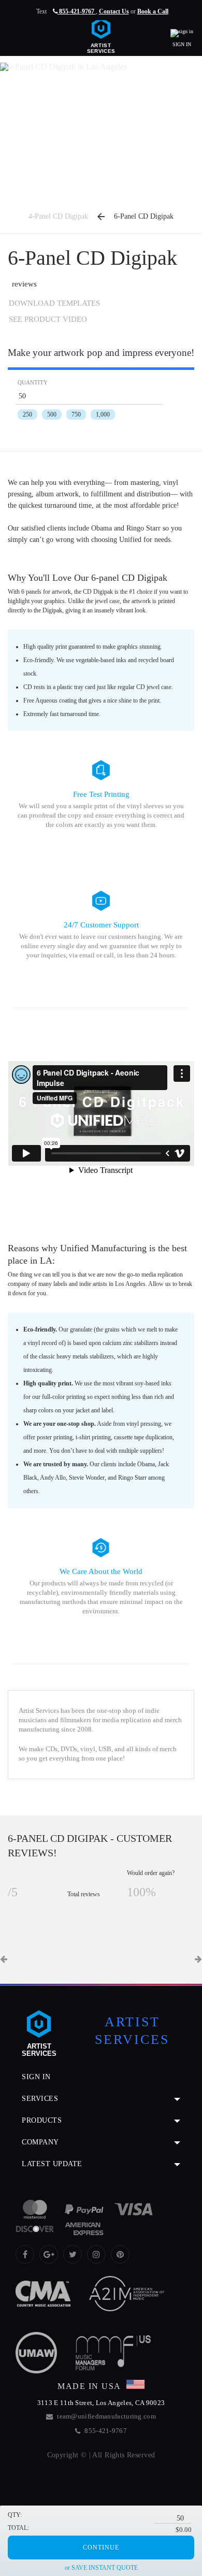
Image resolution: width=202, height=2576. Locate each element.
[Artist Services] (101, 34)
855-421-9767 (77, 11)
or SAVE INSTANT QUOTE (101, 2568)
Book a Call (153, 11)
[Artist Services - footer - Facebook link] (25, 2254)
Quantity (33, 383)
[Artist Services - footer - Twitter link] (73, 2254)
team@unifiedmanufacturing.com (106, 2416)
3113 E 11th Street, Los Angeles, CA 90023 (101, 2403)
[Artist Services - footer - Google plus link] (49, 2254)
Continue (101, 2548)
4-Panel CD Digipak (58, 216)
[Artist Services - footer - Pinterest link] (120, 2254)
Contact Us (114, 11)
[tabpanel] (101, 1923)
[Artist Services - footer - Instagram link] (96, 2254)
